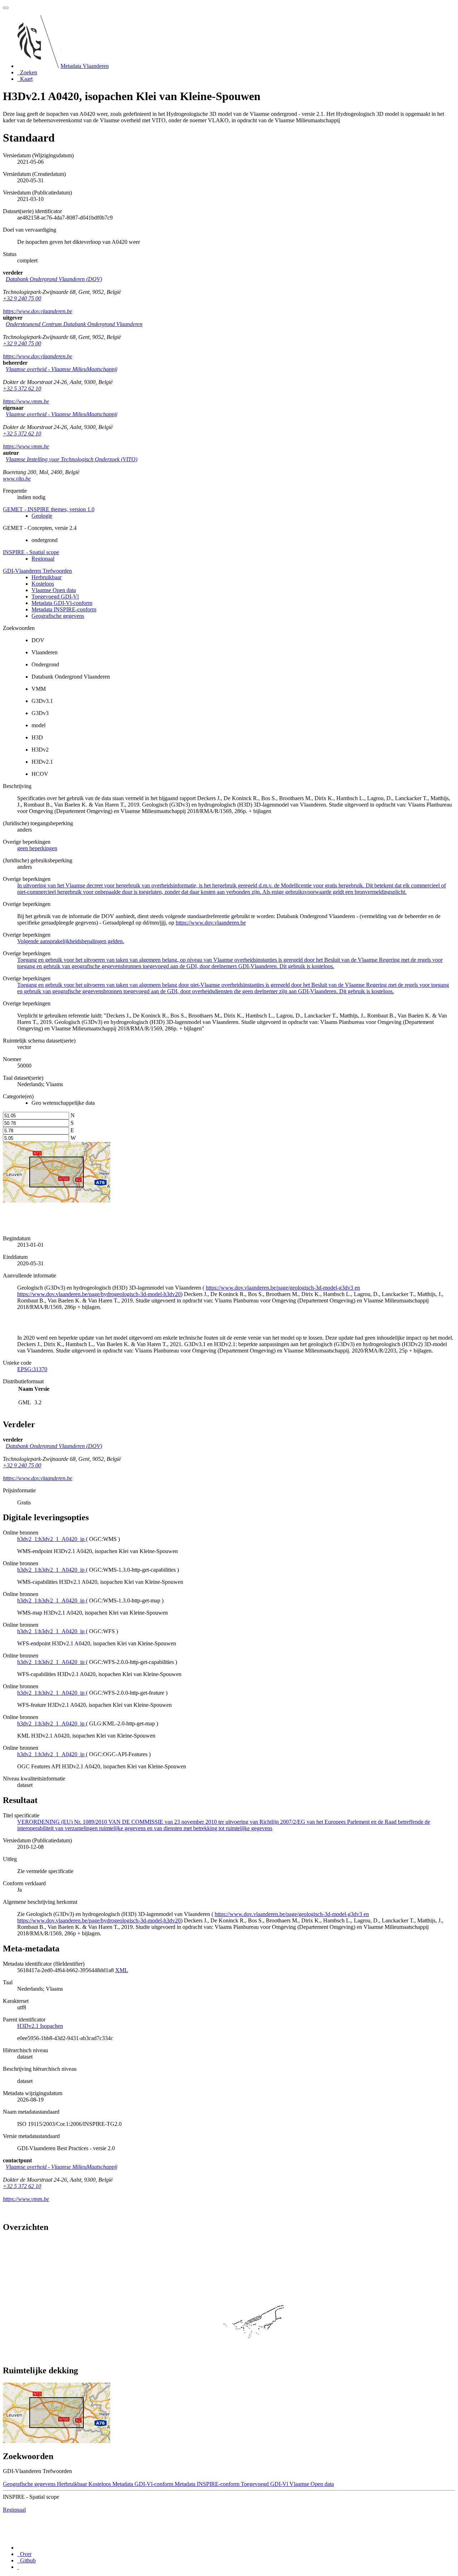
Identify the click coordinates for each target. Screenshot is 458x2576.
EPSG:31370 (32, 1369)
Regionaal (43, 559)
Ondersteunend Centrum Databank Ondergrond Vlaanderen (74, 324)
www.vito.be (17, 479)
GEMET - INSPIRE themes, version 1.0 (49, 509)
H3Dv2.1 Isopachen (40, 2026)
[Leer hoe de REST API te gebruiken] (18, 2567)
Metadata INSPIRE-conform (64, 609)
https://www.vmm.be (26, 401)
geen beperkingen (37, 848)
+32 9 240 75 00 (22, 298)
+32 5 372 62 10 (22, 388)
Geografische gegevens (58, 616)
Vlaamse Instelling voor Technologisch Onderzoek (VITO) (72, 459)
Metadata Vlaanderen (85, 66)
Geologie (42, 516)
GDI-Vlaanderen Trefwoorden (37, 571)
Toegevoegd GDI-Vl (55, 597)
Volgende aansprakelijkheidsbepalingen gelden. (71, 941)
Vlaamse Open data (54, 590)
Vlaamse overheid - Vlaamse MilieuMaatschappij (62, 369)
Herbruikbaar (47, 577)
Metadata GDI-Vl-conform (62, 603)
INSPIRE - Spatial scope (31, 552)
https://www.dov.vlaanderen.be (38, 311)
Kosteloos (43, 584)
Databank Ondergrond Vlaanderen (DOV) (54, 279)
